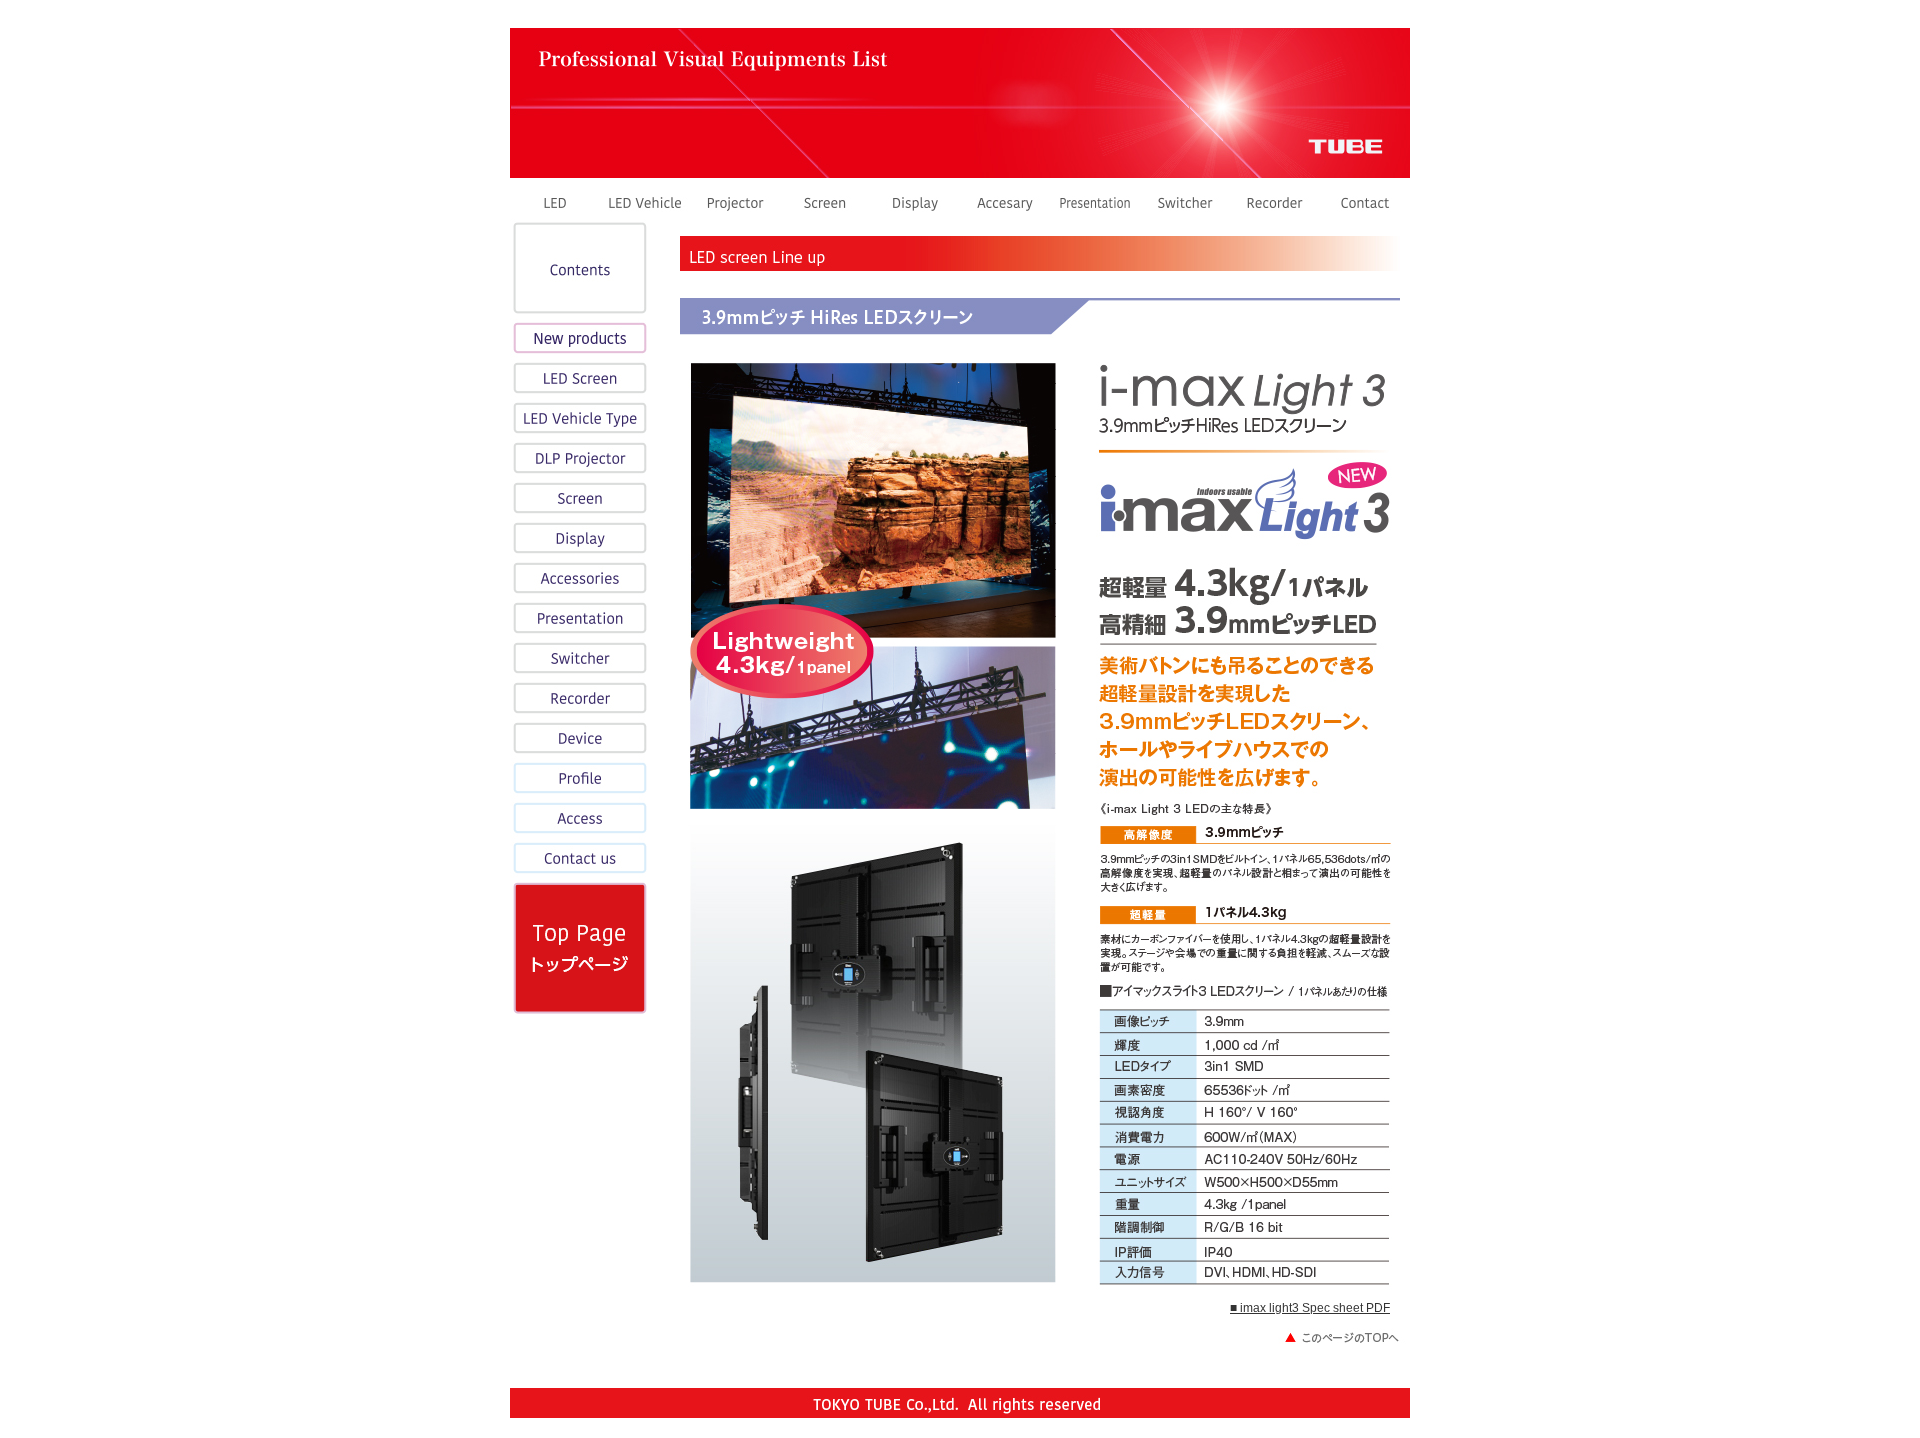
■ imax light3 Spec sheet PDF (1310, 1308)
